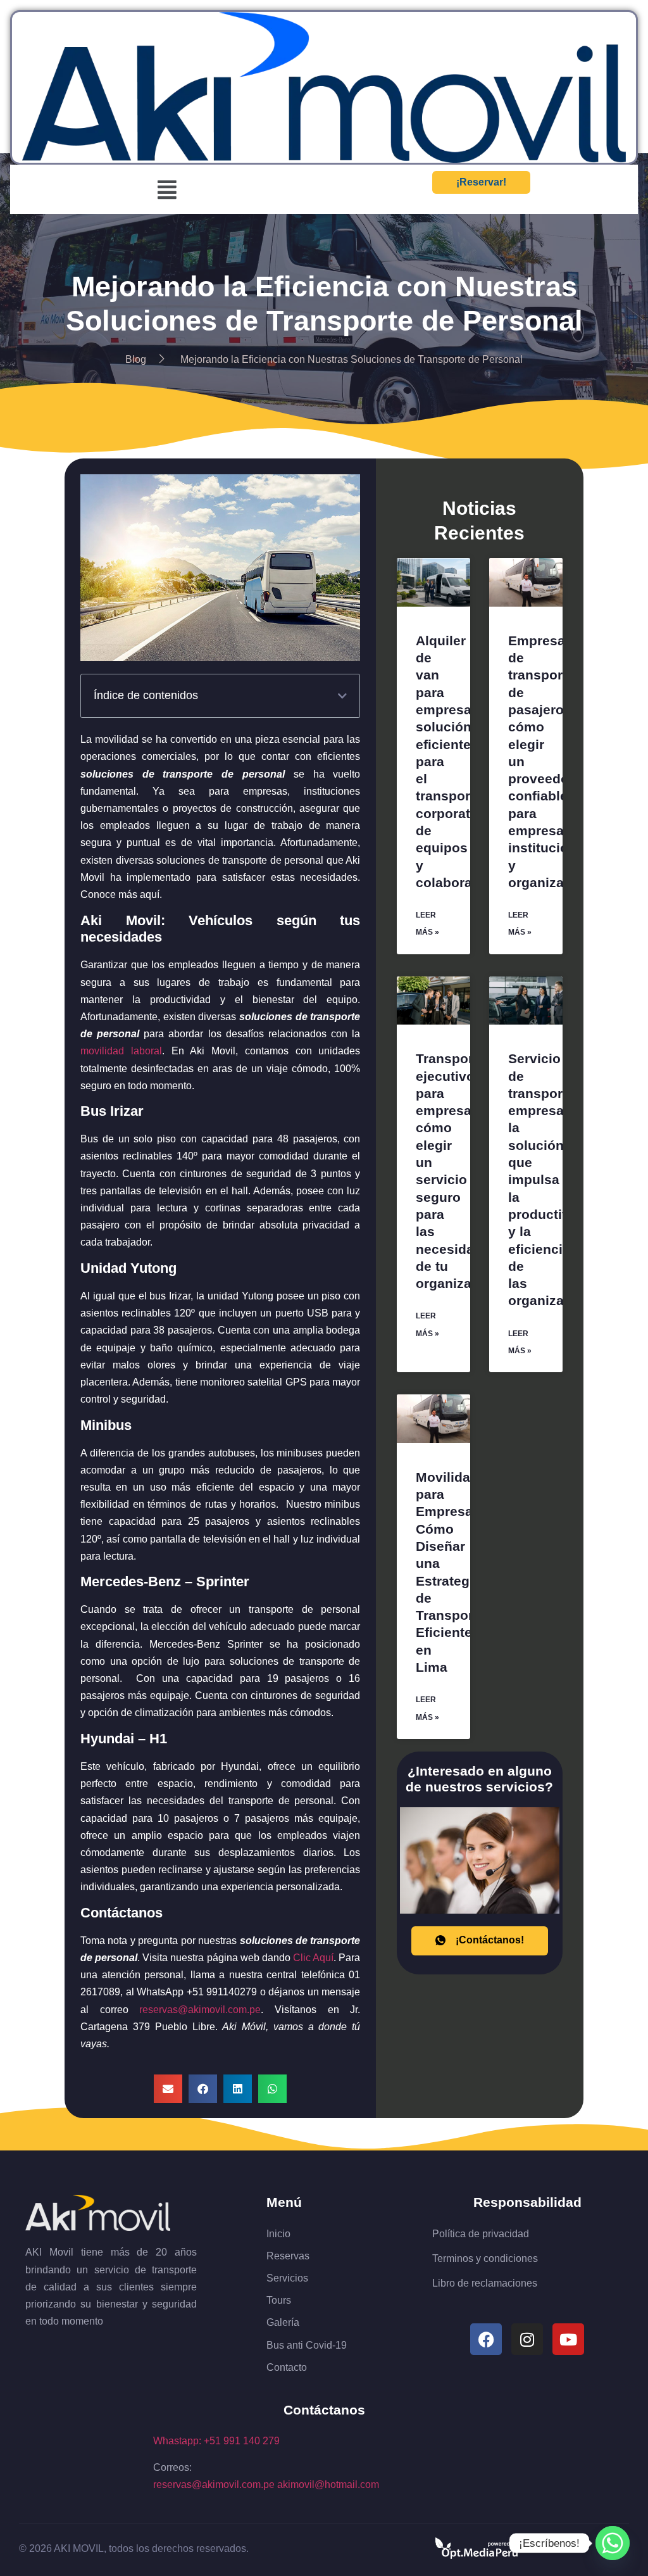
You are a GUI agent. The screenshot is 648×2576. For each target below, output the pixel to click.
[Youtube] (568, 2339)
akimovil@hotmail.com (328, 2484)
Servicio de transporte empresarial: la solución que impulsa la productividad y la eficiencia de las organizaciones (558, 1179)
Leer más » (427, 924)
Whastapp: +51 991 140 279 (216, 2441)
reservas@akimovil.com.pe (214, 2484)
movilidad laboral (121, 1051)
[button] (167, 190)
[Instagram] (527, 2339)
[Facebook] (486, 2339)
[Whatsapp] (613, 2543)
